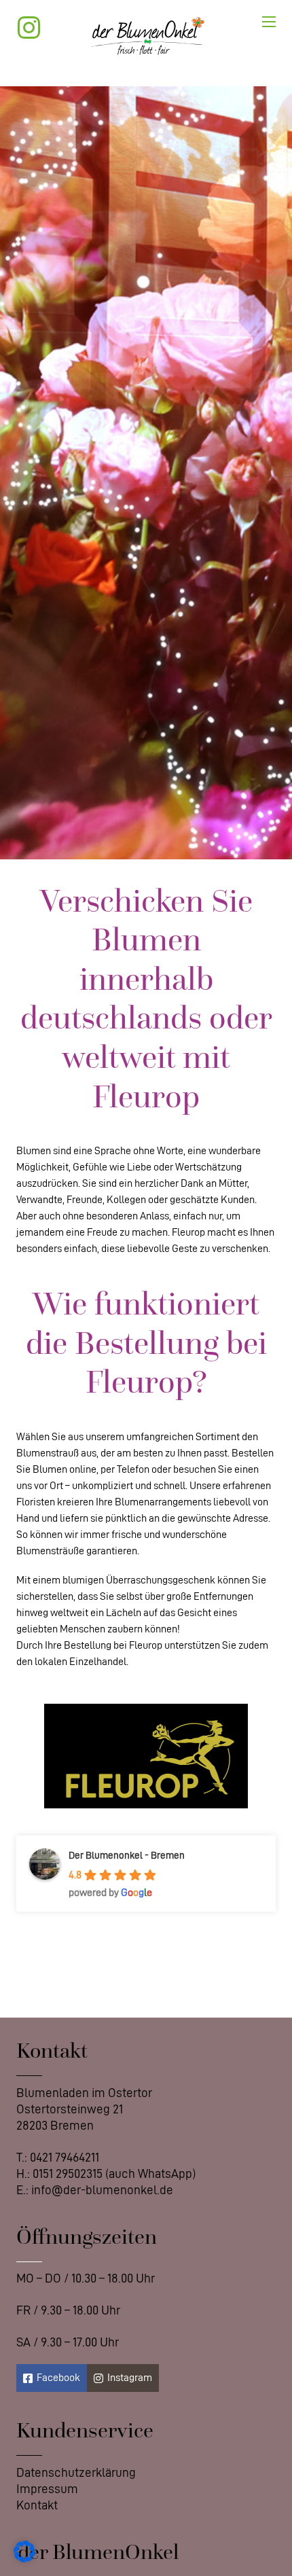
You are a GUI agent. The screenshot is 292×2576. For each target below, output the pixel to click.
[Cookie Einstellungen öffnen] (24, 2559)
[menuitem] (76, 2473)
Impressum (47, 2489)
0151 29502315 (68, 2173)
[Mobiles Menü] (269, 22)
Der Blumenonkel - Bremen (127, 1856)
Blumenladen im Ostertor (84, 2093)
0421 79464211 (65, 2157)
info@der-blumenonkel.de (102, 2190)
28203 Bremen (55, 2125)
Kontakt (37, 2505)
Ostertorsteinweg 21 (70, 2109)
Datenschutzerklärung (76, 2472)
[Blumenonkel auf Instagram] (35, 28)
